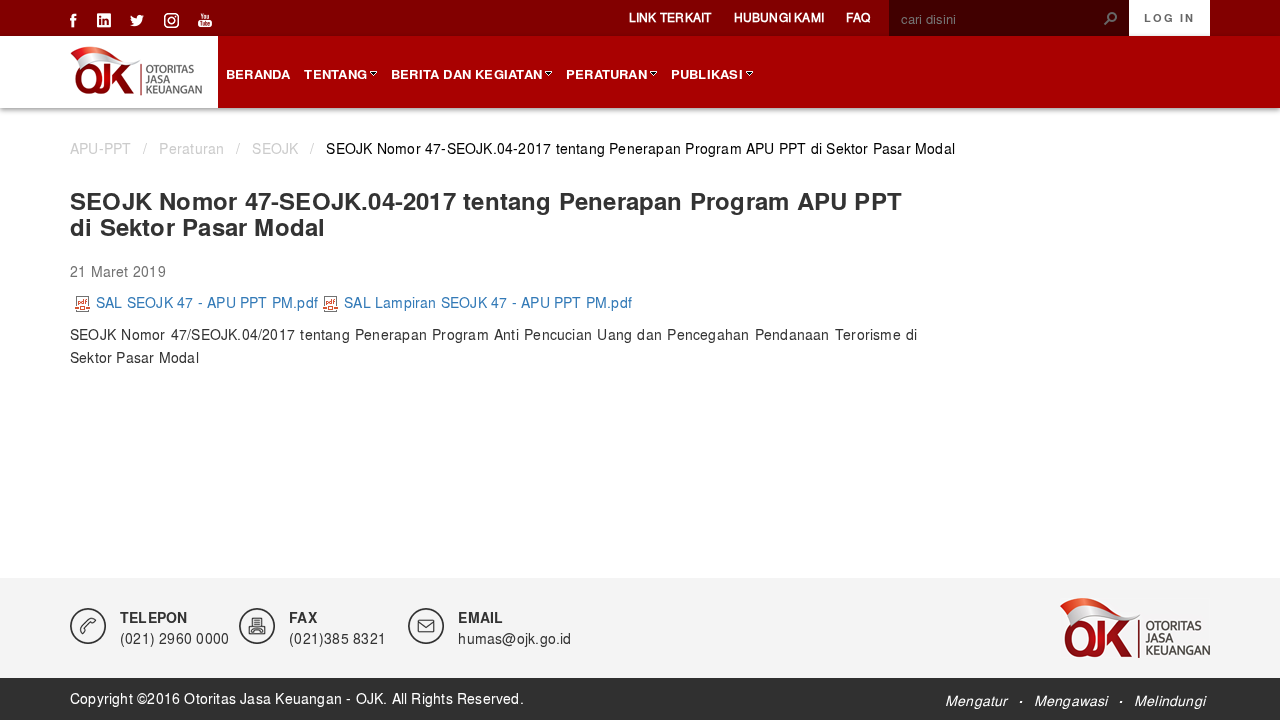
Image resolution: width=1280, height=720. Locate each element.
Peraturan (191, 148)
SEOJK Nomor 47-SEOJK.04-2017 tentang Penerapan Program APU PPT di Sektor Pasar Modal (640, 148)
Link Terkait (670, 17)
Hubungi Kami (779, 17)
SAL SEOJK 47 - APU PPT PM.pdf (207, 302)
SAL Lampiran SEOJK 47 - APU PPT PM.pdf (488, 302)
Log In (1169, 18)
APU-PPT (100, 148)
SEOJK (275, 148)
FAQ (858, 17)
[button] (1111, 18)
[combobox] (1001, 19)
